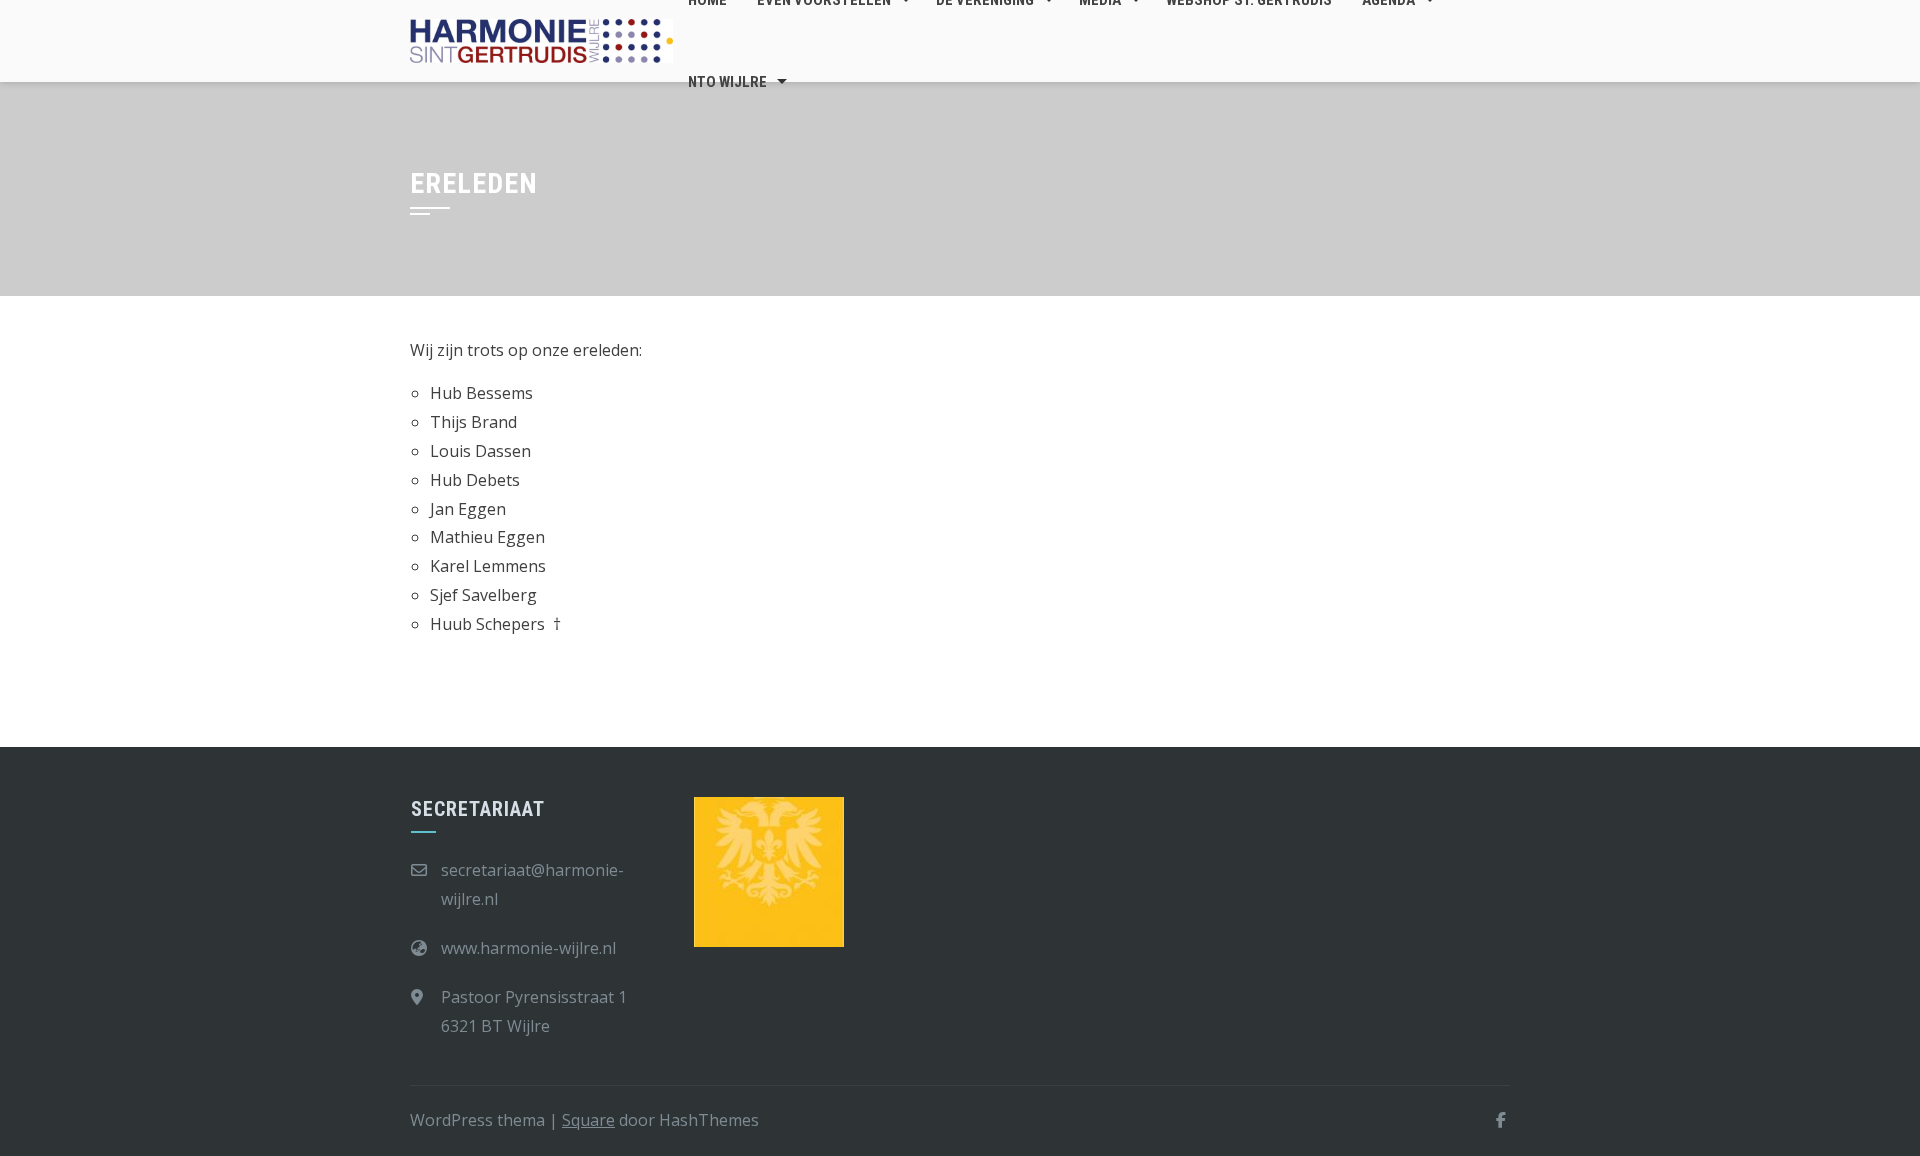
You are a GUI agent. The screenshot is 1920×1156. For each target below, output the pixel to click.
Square (588, 1120)
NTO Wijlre (727, 82)
